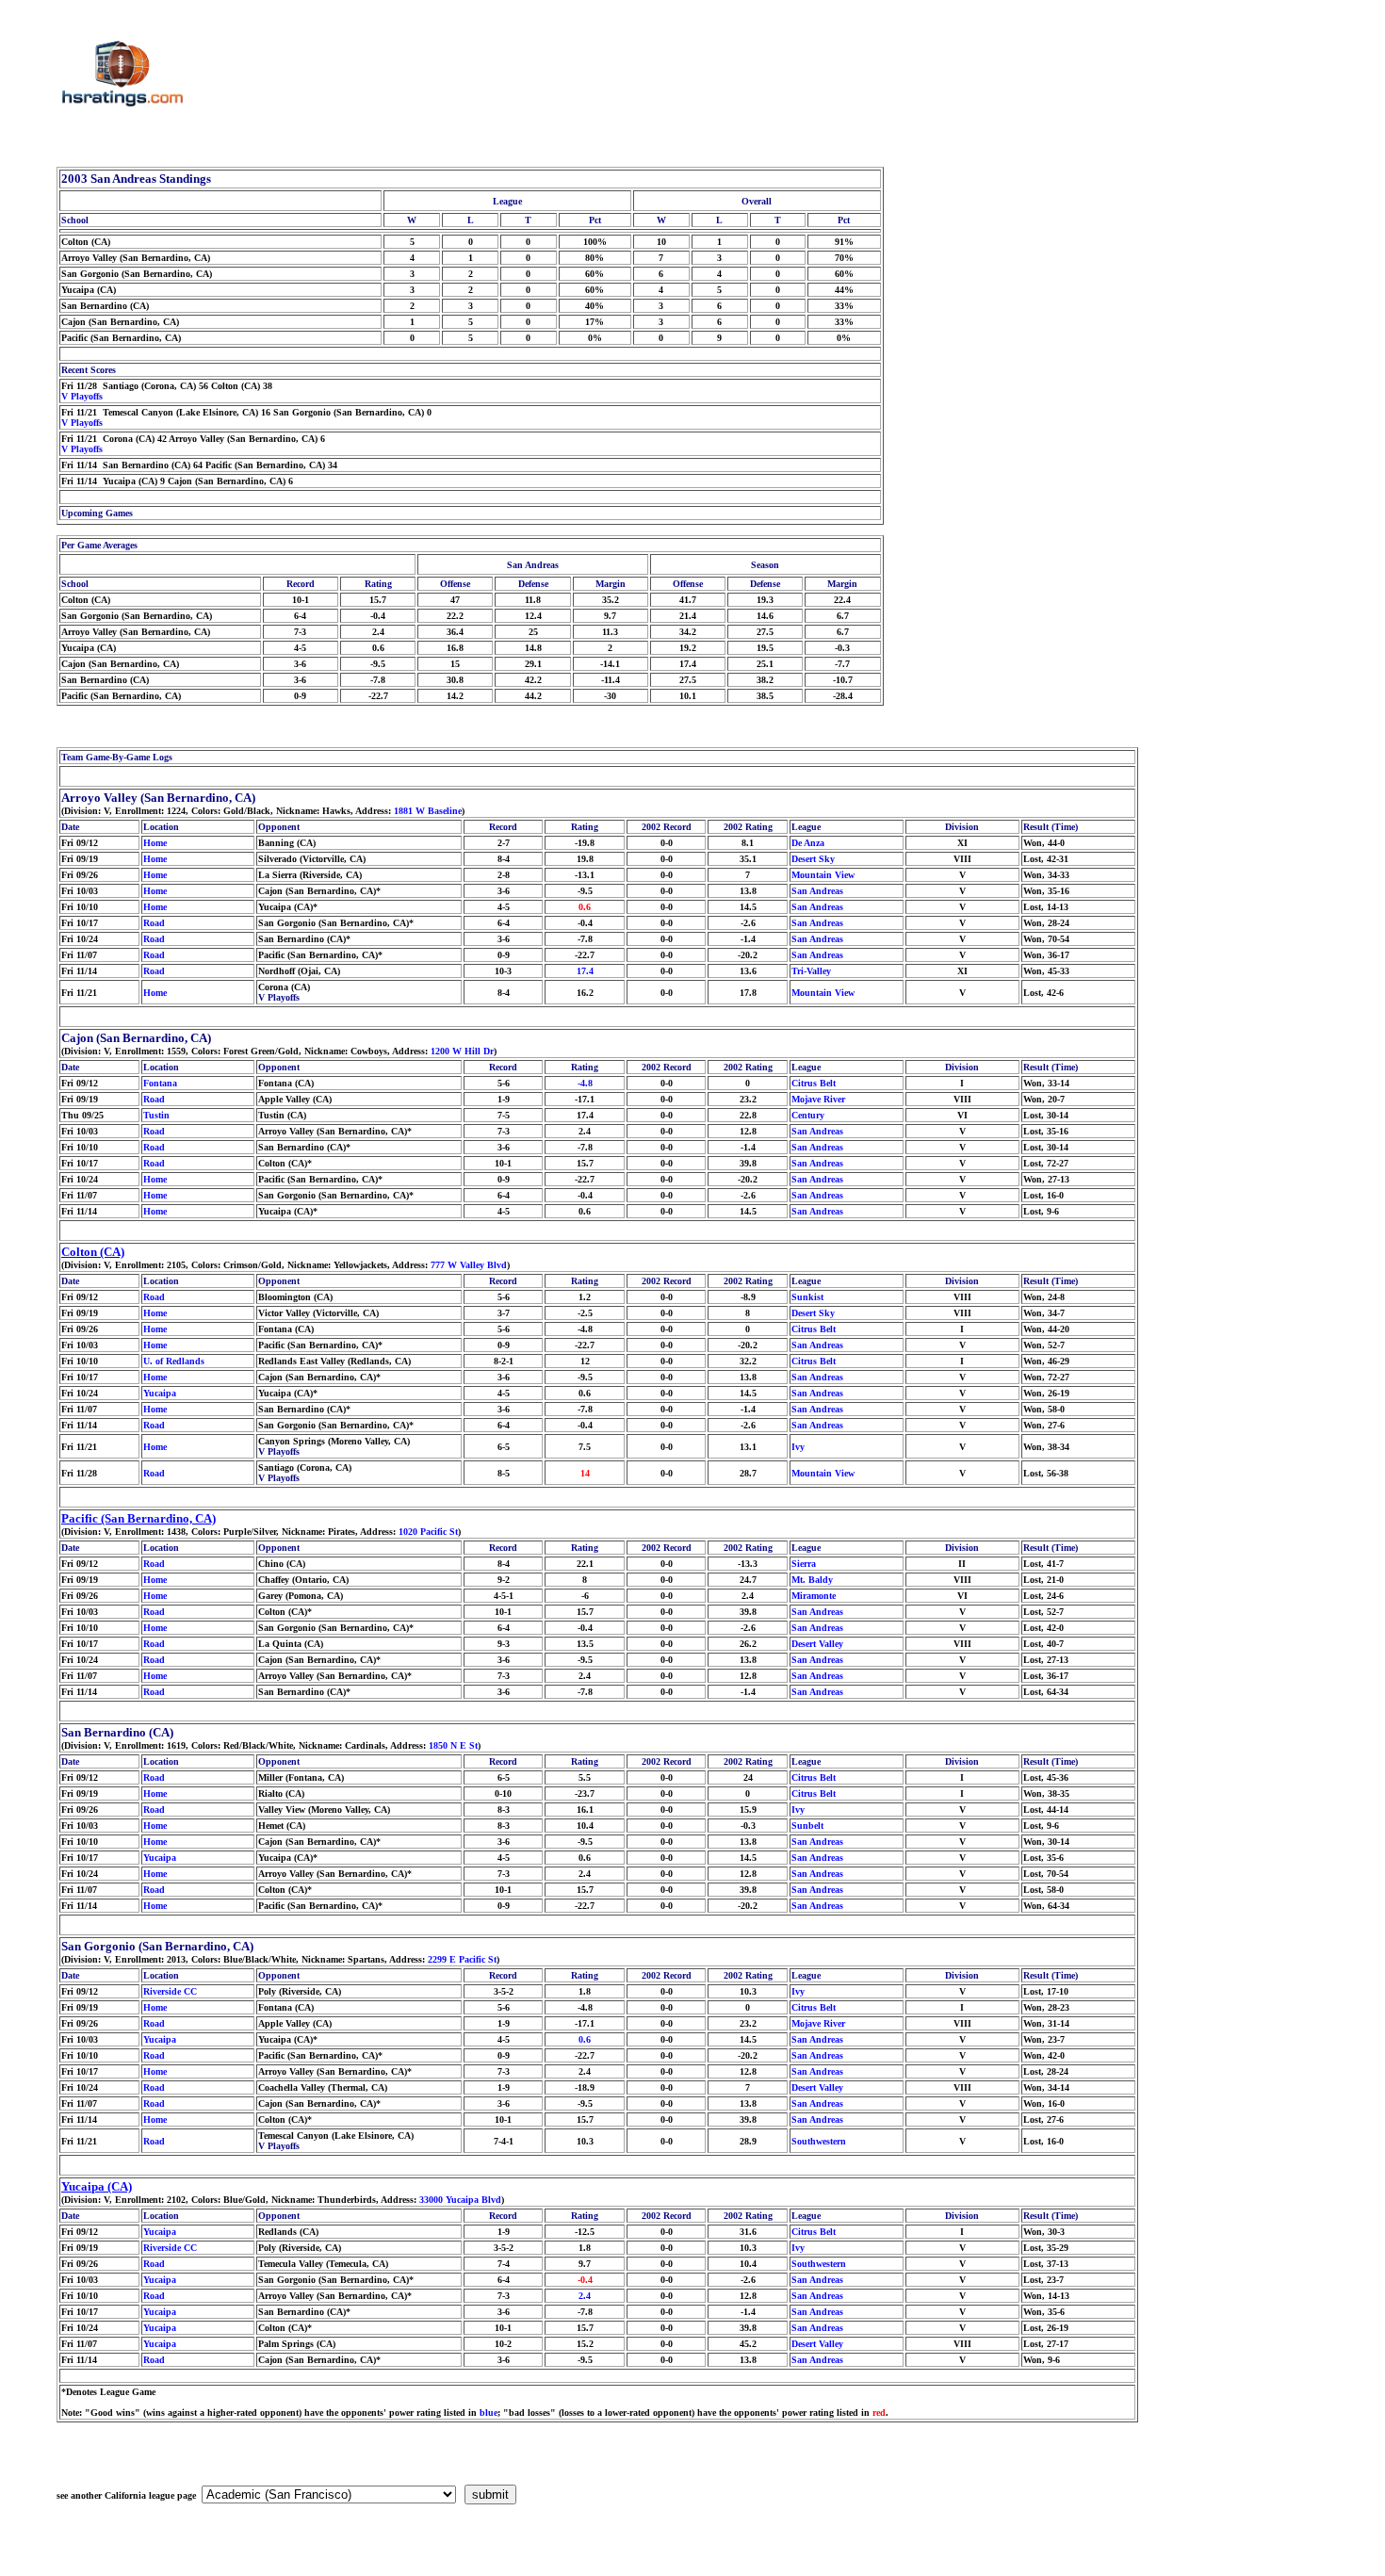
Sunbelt (807, 1826)
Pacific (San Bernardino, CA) (138, 1518)
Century (808, 1115)
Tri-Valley (811, 971)
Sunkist (807, 1297)
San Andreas (817, 891)
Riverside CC (170, 1991)
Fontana (160, 1083)
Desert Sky (813, 859)
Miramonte (814, 1596)
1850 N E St (453, 1745)
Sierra (804, 1564)
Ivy (798, 1447)
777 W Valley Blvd (469, 1265)
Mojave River (818, 1099)
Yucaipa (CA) (97, 2186)
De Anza (808, 843)
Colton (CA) (93, 1252)
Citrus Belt (814, 1083)
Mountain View (823, 875)
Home (155, 843)
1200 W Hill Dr (462, 1051)
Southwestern (819, 2141)
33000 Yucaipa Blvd (460, 2200)
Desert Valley (817, 1644)
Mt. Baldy (812, 1580)
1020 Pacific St (428, 1532)
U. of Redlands (174, 1361)
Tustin (156, 1115)
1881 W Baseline (428, 811)
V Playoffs (82, 396)
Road (154, 923)
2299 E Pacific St (462, 1959)
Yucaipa (160, 1393)
